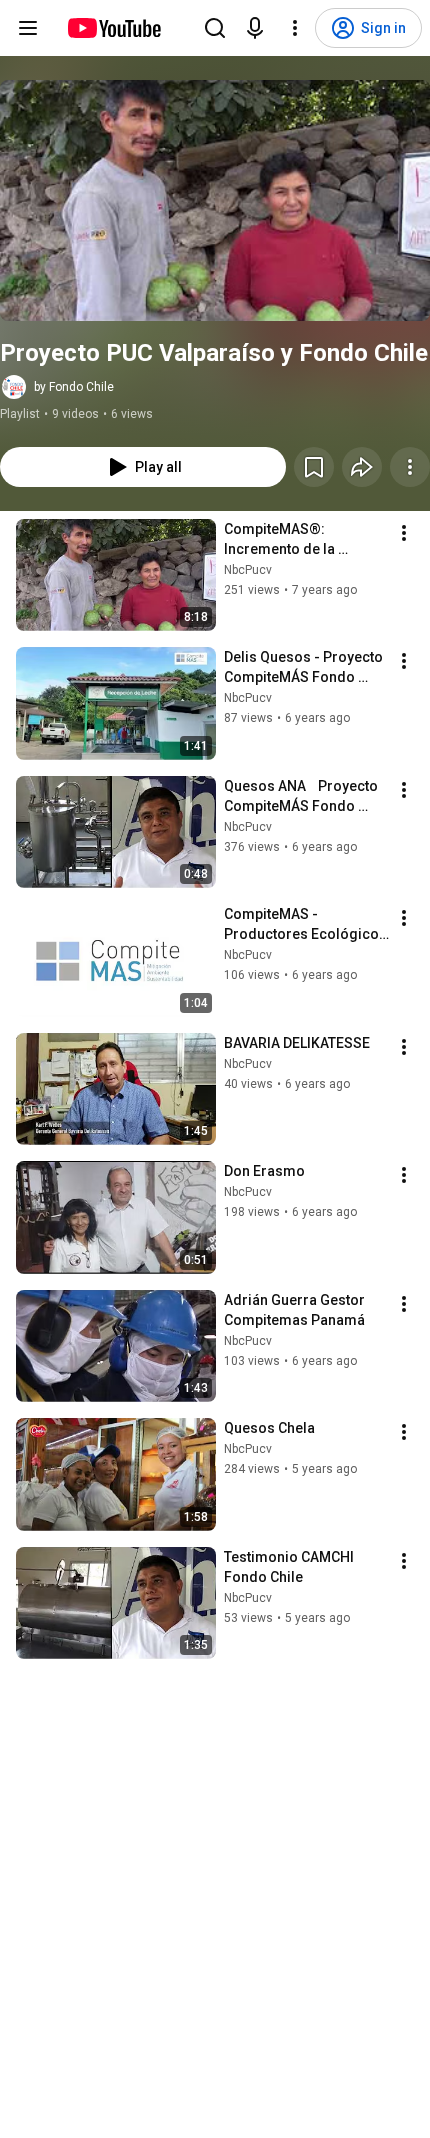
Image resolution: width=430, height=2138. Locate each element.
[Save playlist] (314, 467)
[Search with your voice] (255, 28)
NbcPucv (248, 570)
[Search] (215, 28)
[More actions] (410, 467)
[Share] (362, 467)
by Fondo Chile (74, 387)
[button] (215, 200)
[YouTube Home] (113, 28)
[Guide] (28, 28)
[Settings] (295, 28)
